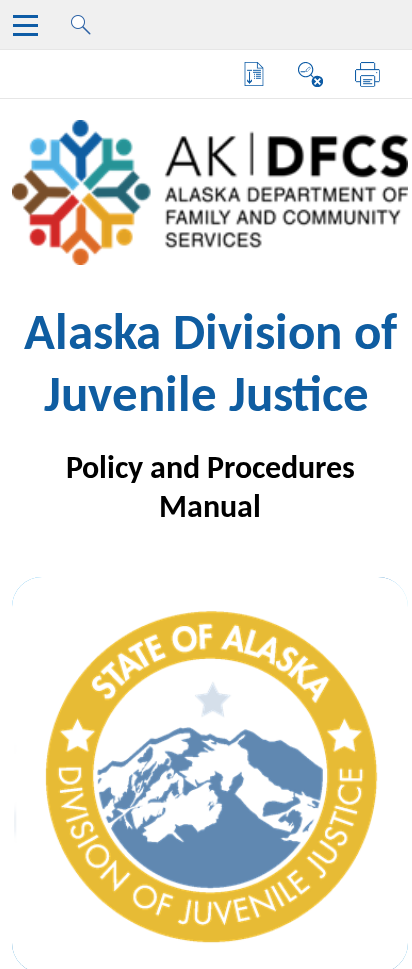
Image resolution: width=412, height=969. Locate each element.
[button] (254, 74)
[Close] (29, 30)
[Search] (87, 30)
